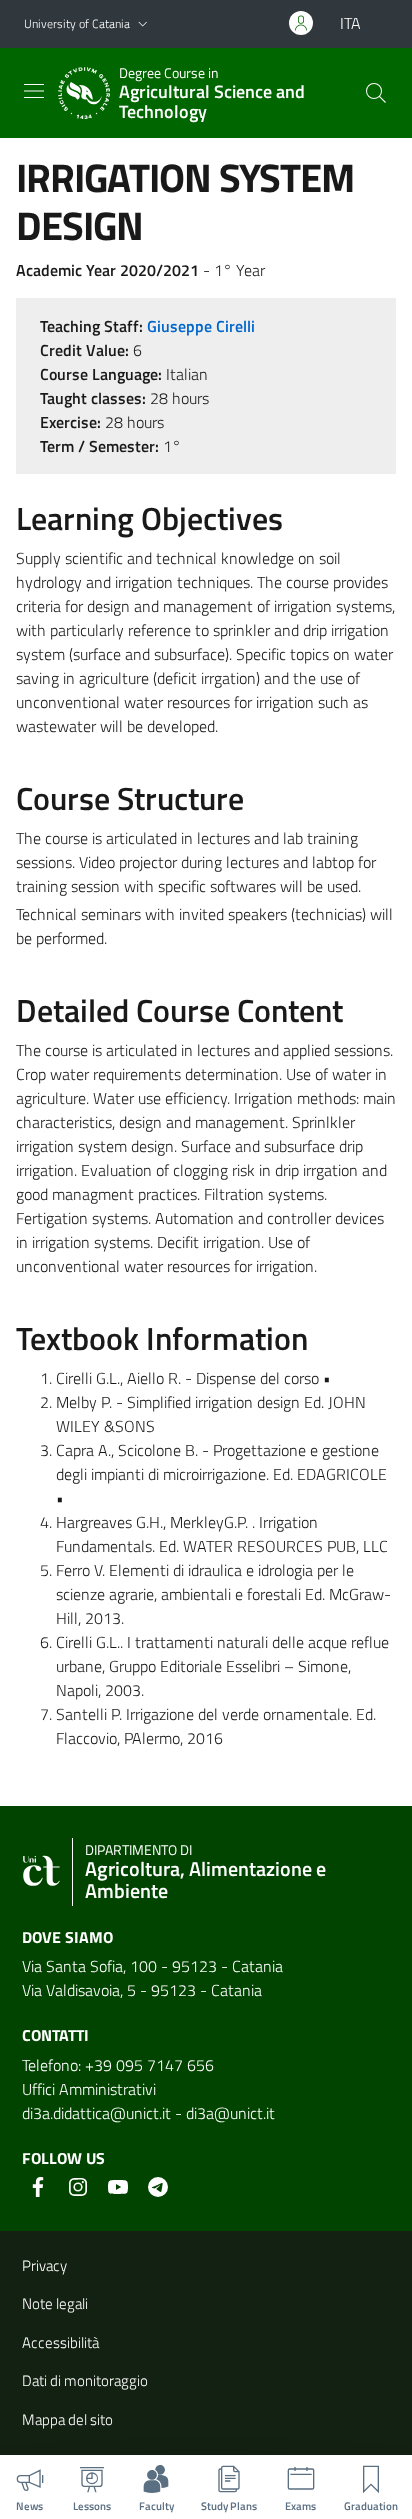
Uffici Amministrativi (89, 2089)
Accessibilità (60, 2342)
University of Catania (77, 23)
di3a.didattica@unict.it (96, 2113)
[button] (143, 24)
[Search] (376, 93)
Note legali (55, 2303)
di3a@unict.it (230, 2113)
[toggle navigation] (34, 91)
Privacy (44, 2265)
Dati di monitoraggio (85, 2380)
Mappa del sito (67, 2419)
